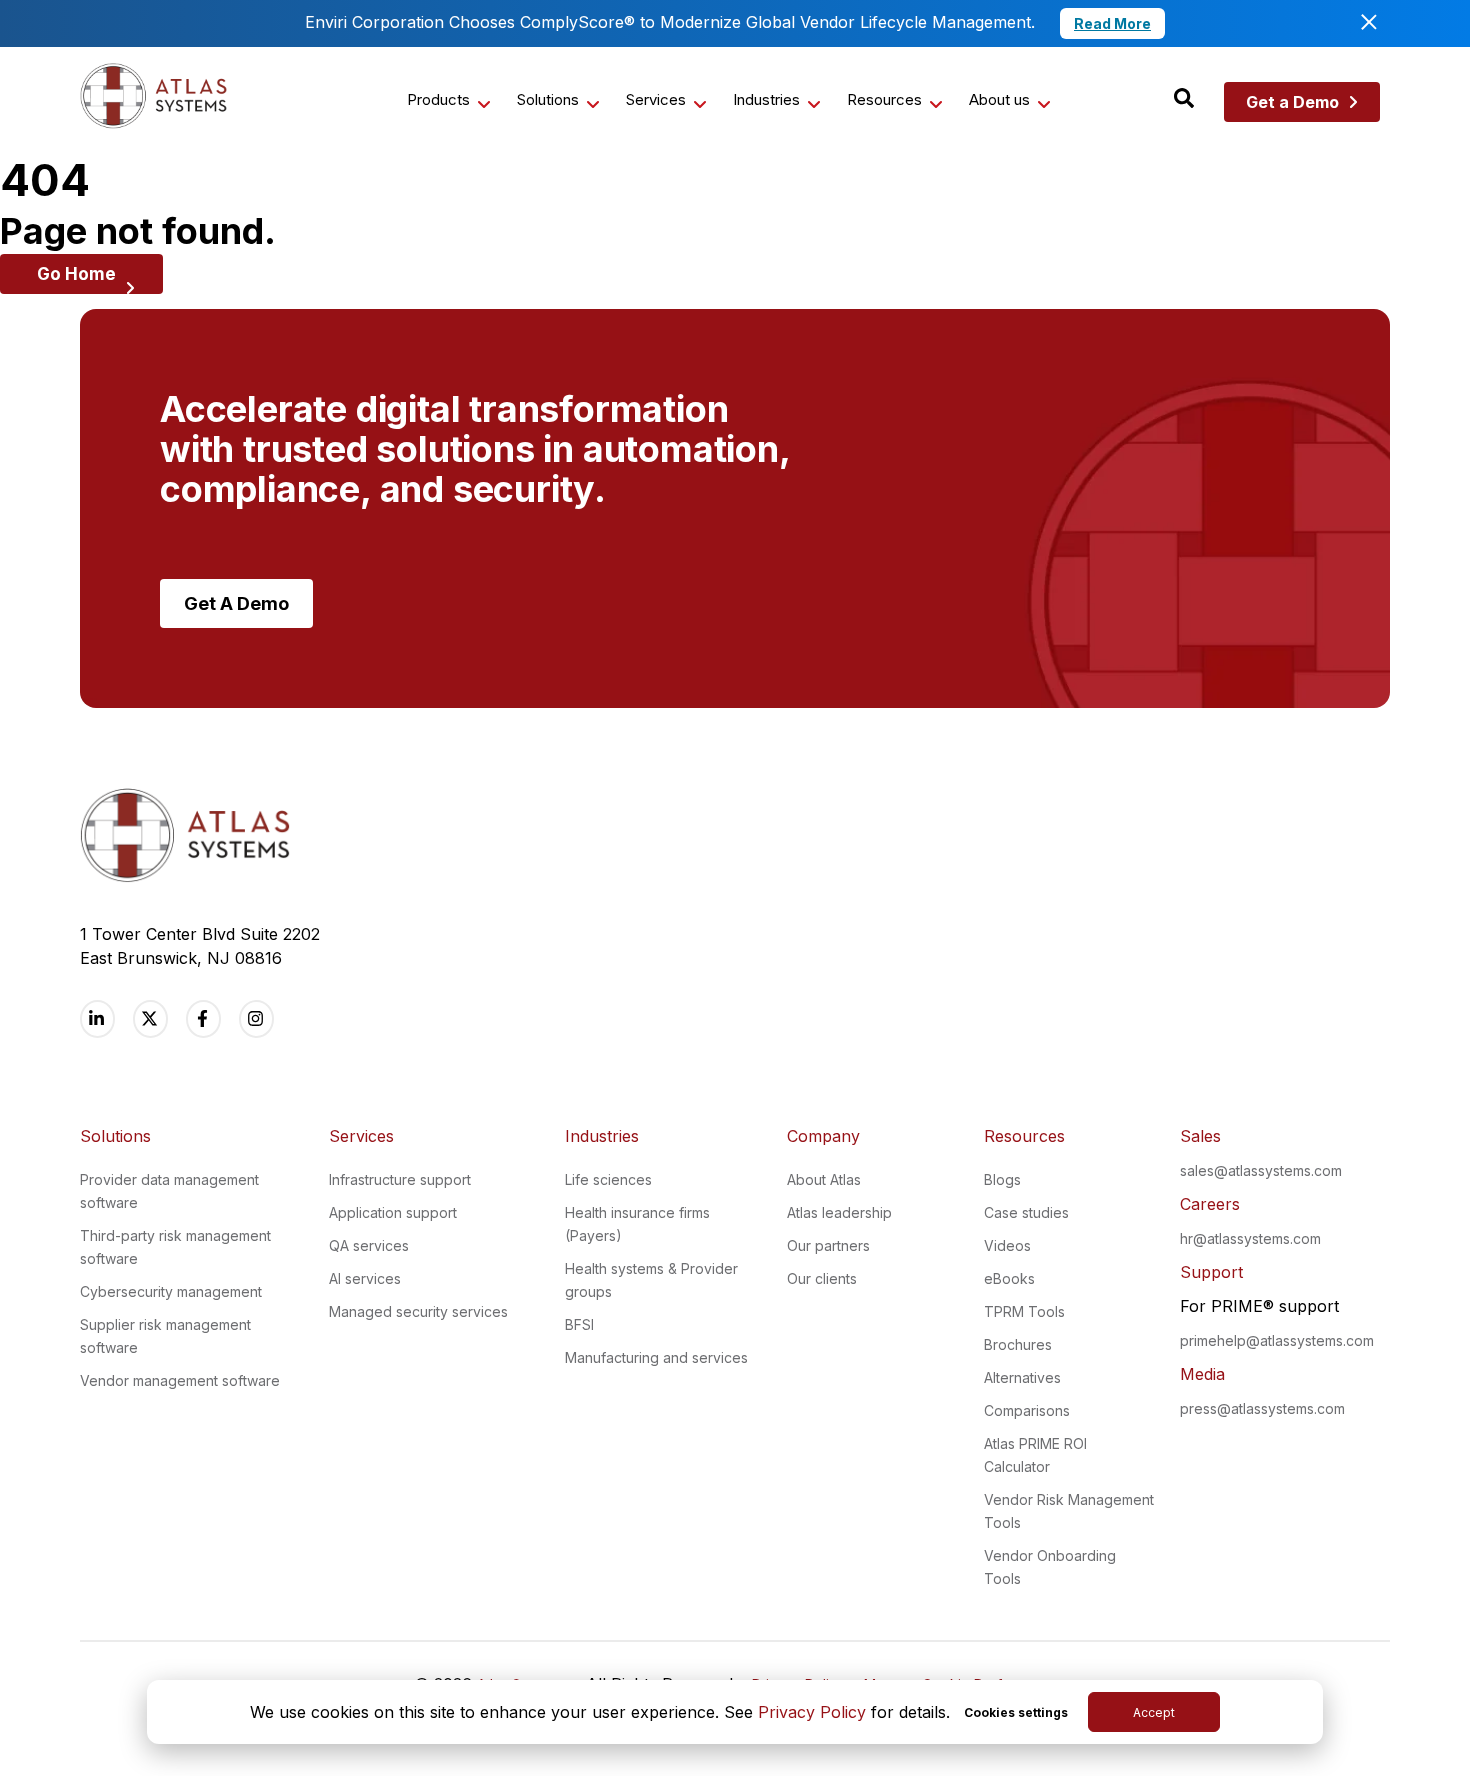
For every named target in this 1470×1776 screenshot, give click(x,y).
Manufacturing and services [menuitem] (656, 1357)
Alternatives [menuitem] (1022, 1377)
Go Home (76, 274)
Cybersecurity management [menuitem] (171, 1291)
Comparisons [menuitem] (1027, 1410)
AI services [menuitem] (365, 1278)
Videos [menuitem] (1007, 1245)
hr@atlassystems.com (1250, 1238)
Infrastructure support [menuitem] (400, 1179)
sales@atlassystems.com (1261, 1170)
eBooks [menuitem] (1009, 1278)
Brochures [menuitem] (1018, 1344)
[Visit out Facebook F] (203, 1018)
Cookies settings (1016, 1712)
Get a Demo (1292, 102)
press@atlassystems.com (1262, 1408)
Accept (1154, 1712)
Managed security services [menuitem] (418, 1311)
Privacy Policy (812, 1712)
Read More (1112, 23)
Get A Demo (236, 603)
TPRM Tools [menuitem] (1024, 1311)
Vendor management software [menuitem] (180, 1380)
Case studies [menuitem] (1026, 1212)
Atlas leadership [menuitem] (839, 1212)
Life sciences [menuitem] (608, 1179)
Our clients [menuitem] (822, 1278)
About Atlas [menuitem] (824, 1179)
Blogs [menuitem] (1002, 1179)
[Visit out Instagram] (256, 1018)
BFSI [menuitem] (579, 1324)
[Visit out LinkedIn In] (97, 1018)
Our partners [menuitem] (828, 1245)
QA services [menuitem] (369, 1245)
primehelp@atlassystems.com (1277, 1340)
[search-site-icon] (1184, 99)
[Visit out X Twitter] (150, 1018)
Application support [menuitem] (393, 1212)
